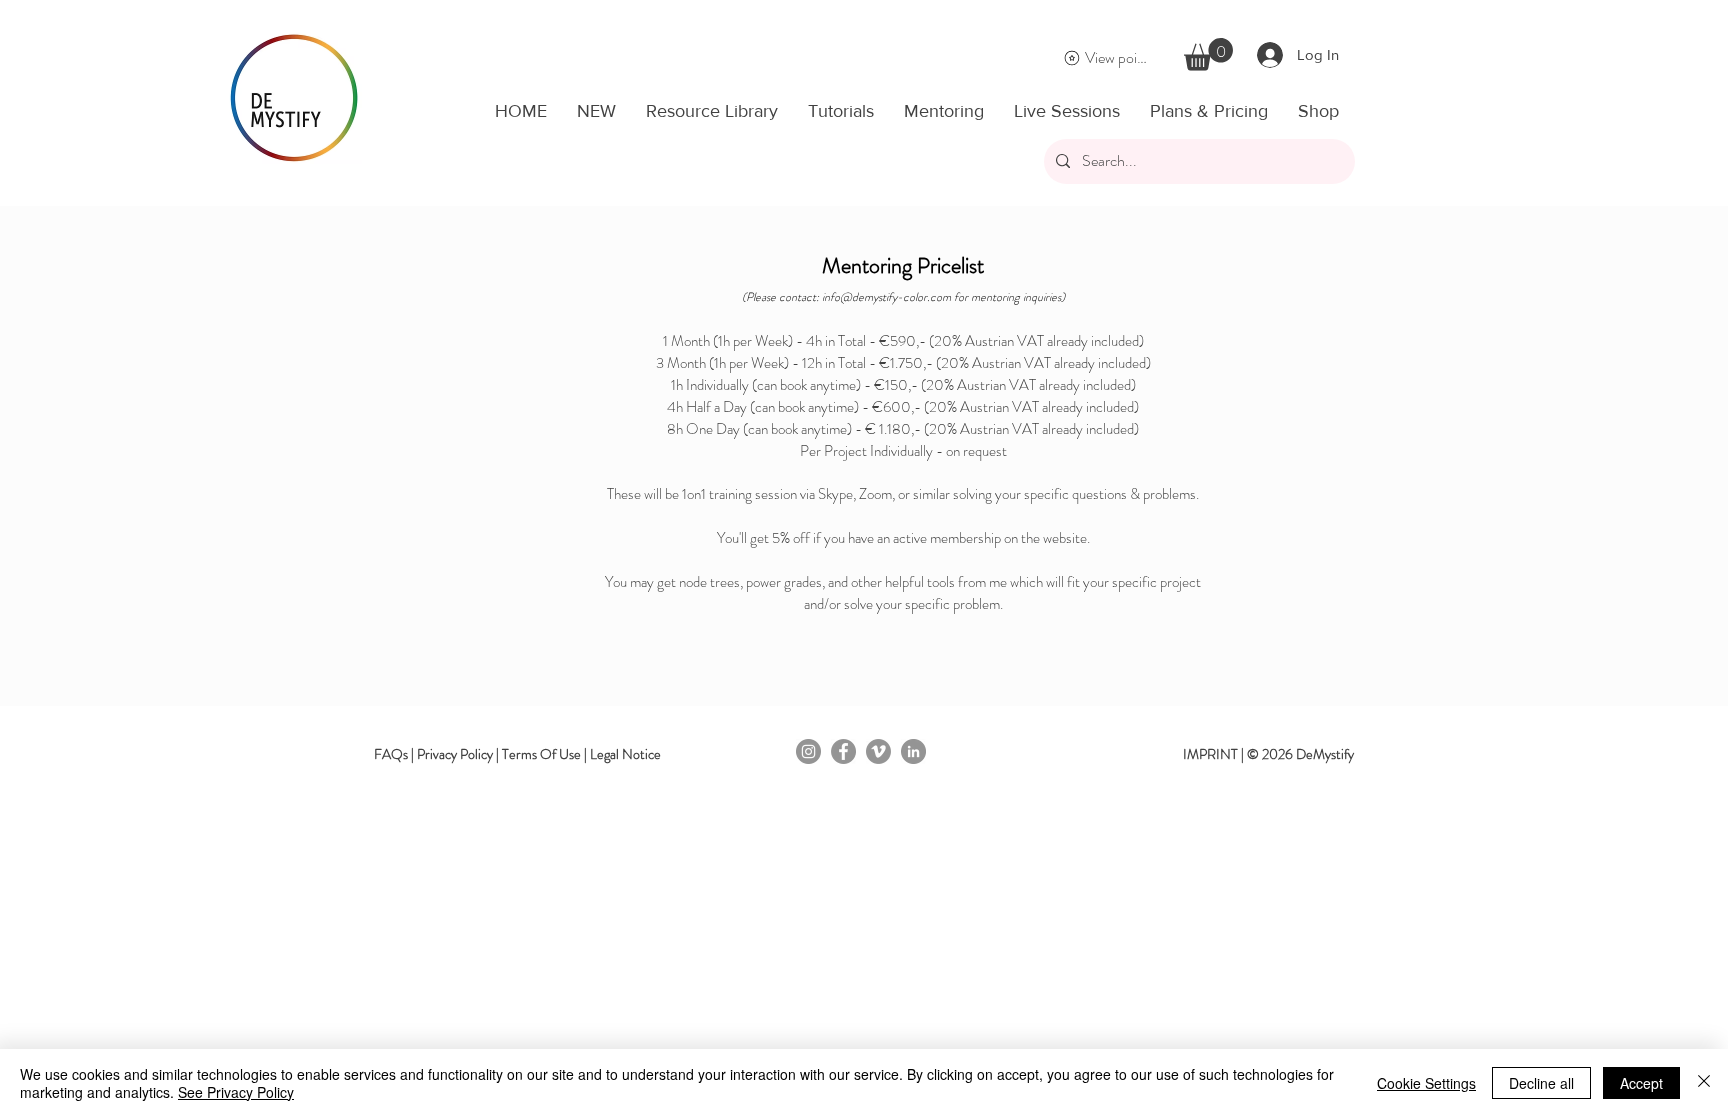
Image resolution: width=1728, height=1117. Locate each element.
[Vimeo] (878, 751)
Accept (1641, 1083)
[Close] (1704, 1083)
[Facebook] (843, 751)
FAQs (391, 754)
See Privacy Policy (236, 1092)
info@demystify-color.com (886, 297)
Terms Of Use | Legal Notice (581, 754)
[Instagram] (808, 751)
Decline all (1541, 1083)
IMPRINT (1210, 754)
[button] (1208, 54)
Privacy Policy (455, 754)
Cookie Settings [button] (1426, 1083)
